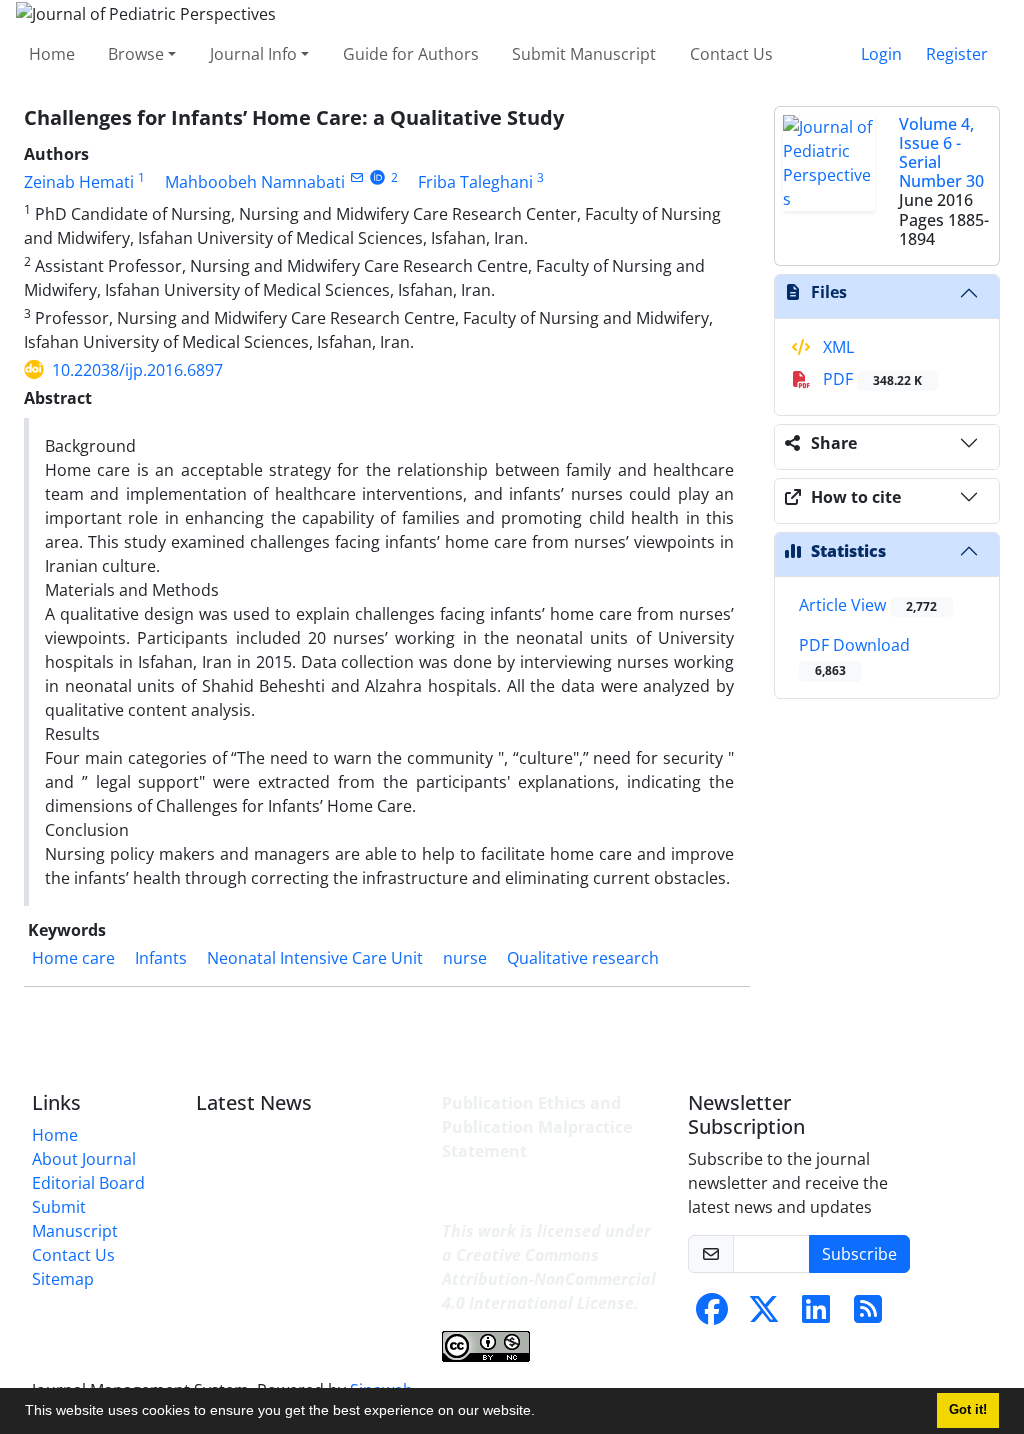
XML (836, 347)
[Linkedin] (816, 1315)
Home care (73, 958)
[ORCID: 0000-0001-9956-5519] (377, 177)
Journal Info (253, 54)
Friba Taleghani (475, 182)
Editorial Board (88, 1183)
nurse (465, 958)
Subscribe (859, 1254)
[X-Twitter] (764, 1315)
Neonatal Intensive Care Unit (315, 958)
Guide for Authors (411, 54)
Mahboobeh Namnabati (255, 182)
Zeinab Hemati (79, 182)
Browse (136, 54)
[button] (542, 1413)
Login (881, 54)
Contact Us (731, 54)
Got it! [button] (968, 1410)
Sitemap (63, 1279)
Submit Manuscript (584, 54)
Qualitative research (583, 958)
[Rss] (868, 1315)
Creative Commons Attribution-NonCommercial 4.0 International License (549, 1279)
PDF (870, 379)
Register (957, 54)
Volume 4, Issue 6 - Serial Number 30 (941, 153)
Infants (161, 958)
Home (52, 54)
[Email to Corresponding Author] (356, 177)
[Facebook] (712, 1315)
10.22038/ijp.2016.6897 (137, 370)
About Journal (84, 1159)
